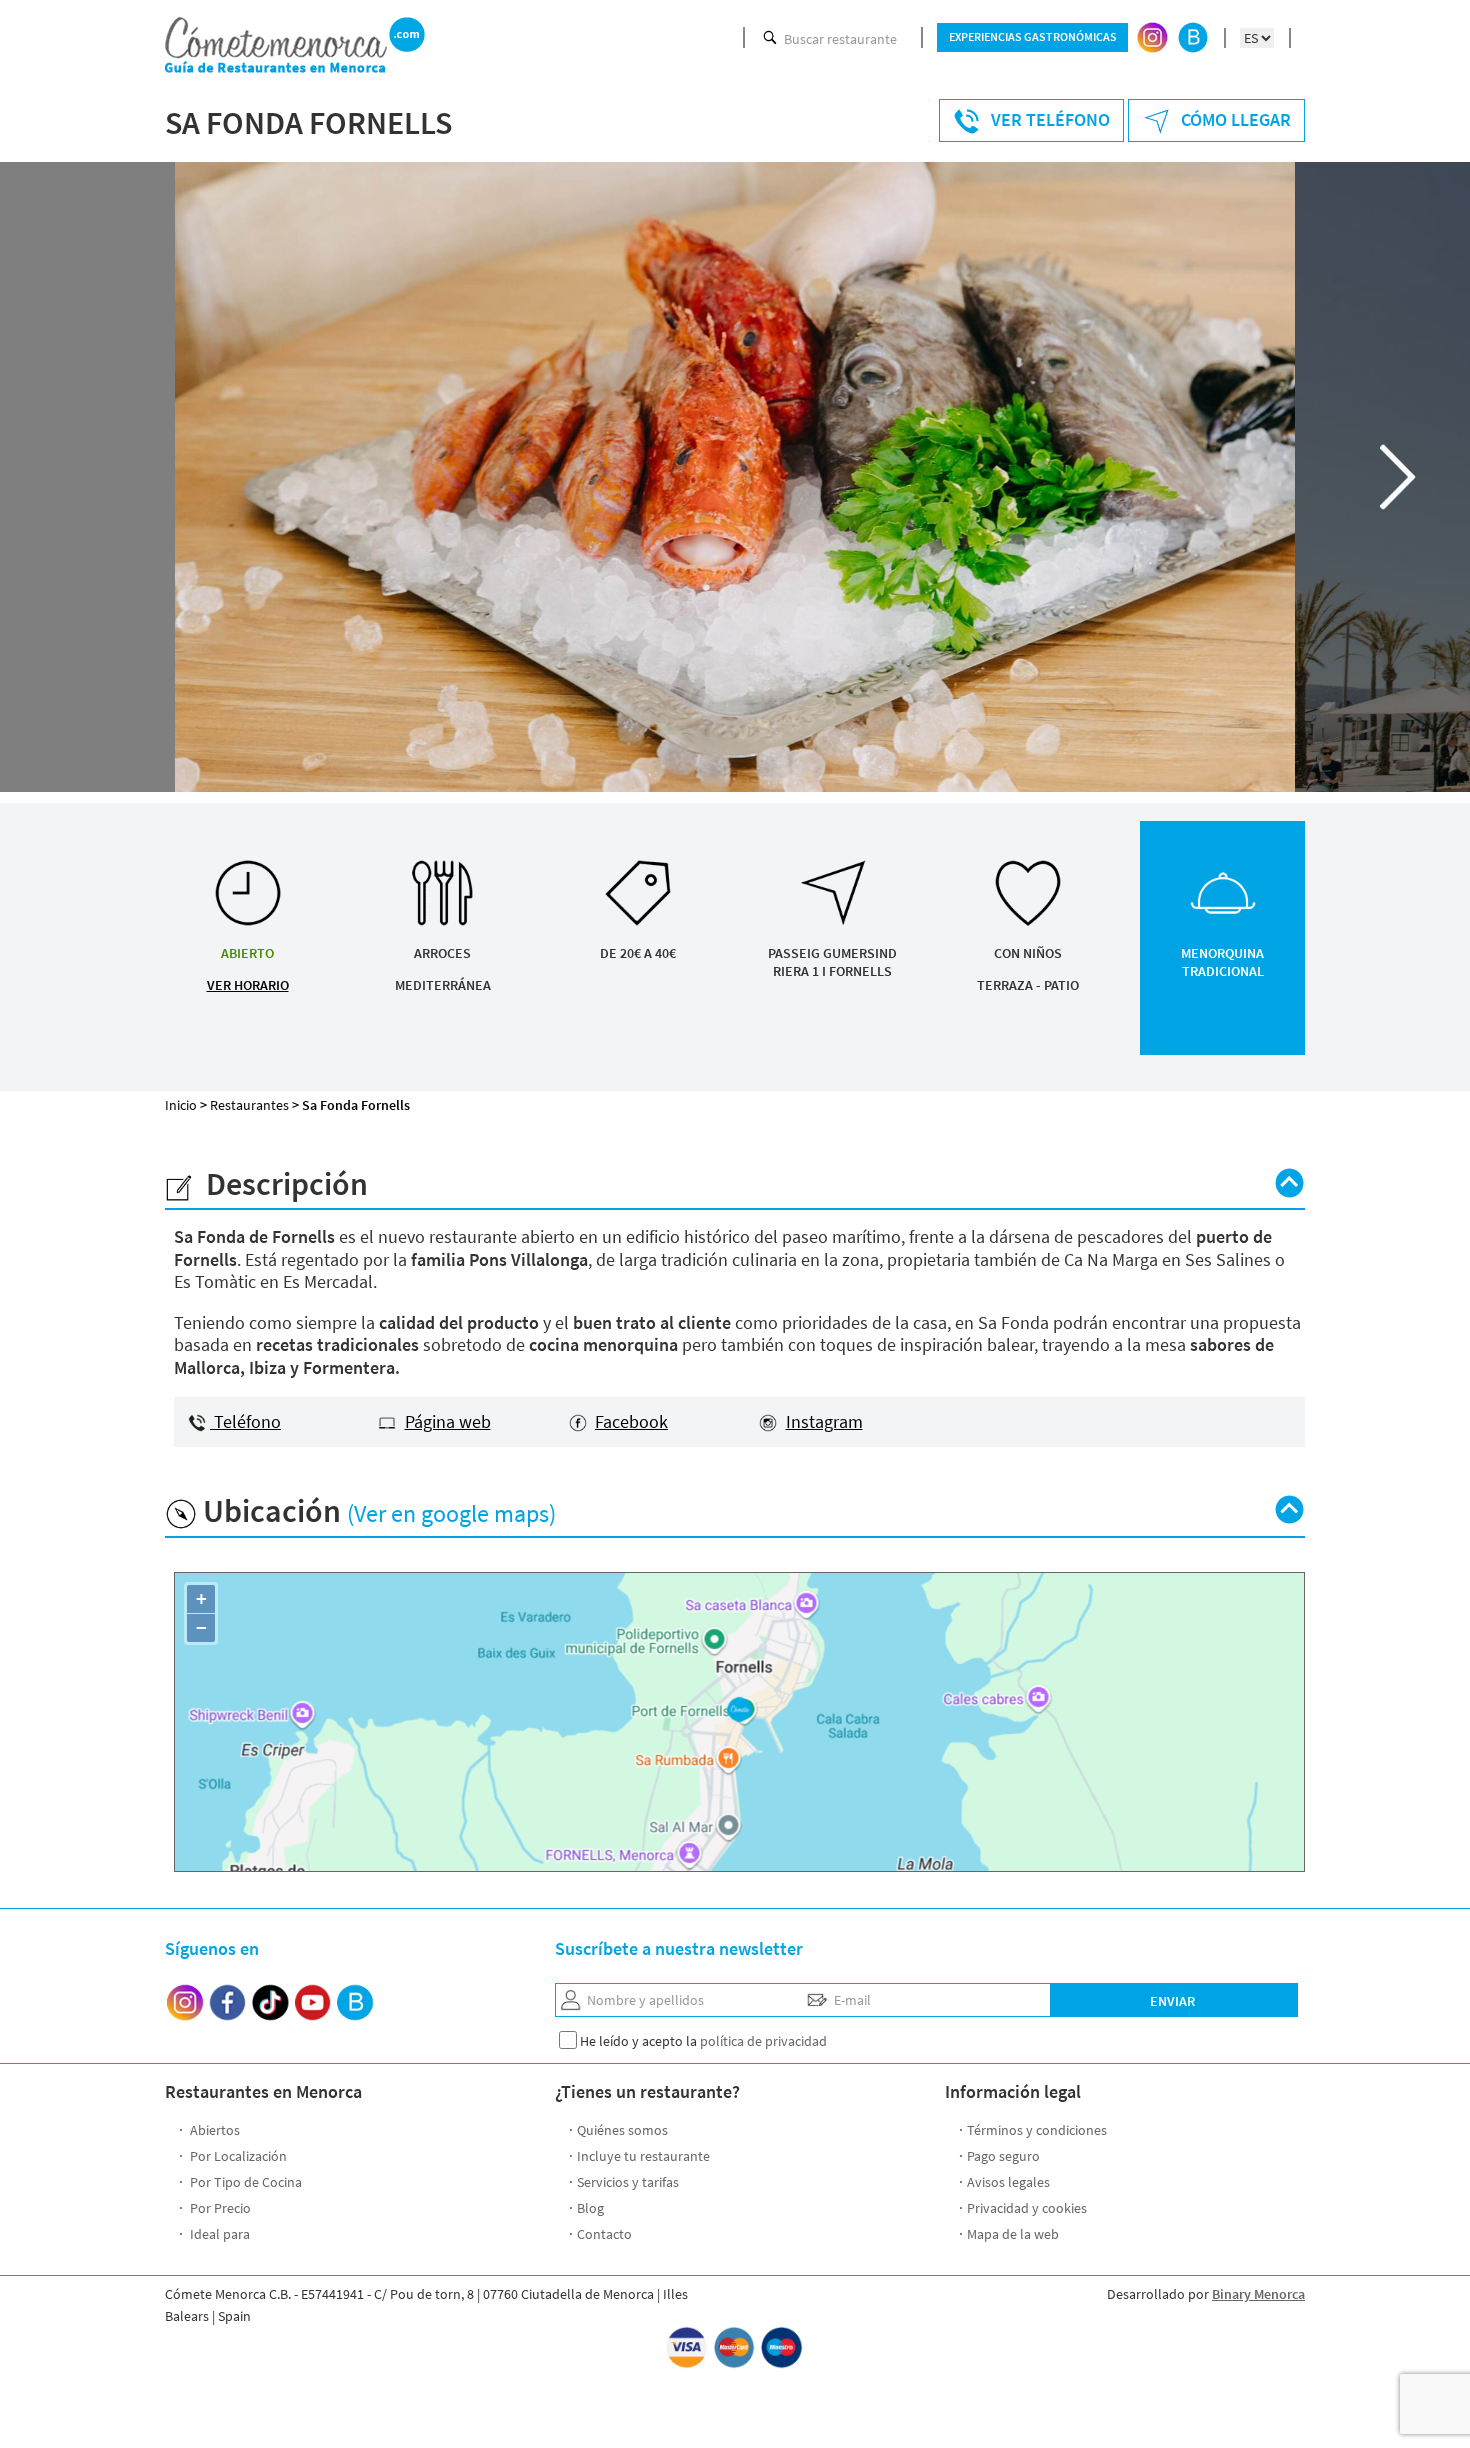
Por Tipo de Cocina (244, 2182)
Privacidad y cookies (1027, 2208)
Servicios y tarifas (628, 2182)
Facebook (631, 1421)
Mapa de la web (1013, 2234)
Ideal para (218, 2234)
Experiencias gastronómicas (1033, 37)
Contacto (604, 2234)
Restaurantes (249, 1105)
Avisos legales (1008, 2182)
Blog (590, 2208)
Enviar (1172, 2001)
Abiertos (213, 2130)
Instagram (824, 1421)
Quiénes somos (622, 2130)
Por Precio (219, 2208)
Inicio (181, 1105)
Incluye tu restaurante (643, 2156)
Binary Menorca (1258, 2294)
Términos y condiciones (1037, 2130)
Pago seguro (1003, 2156)
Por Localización (237, 2156)
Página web (448, 1421)
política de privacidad (763, 2041)
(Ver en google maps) (451, 1513)
